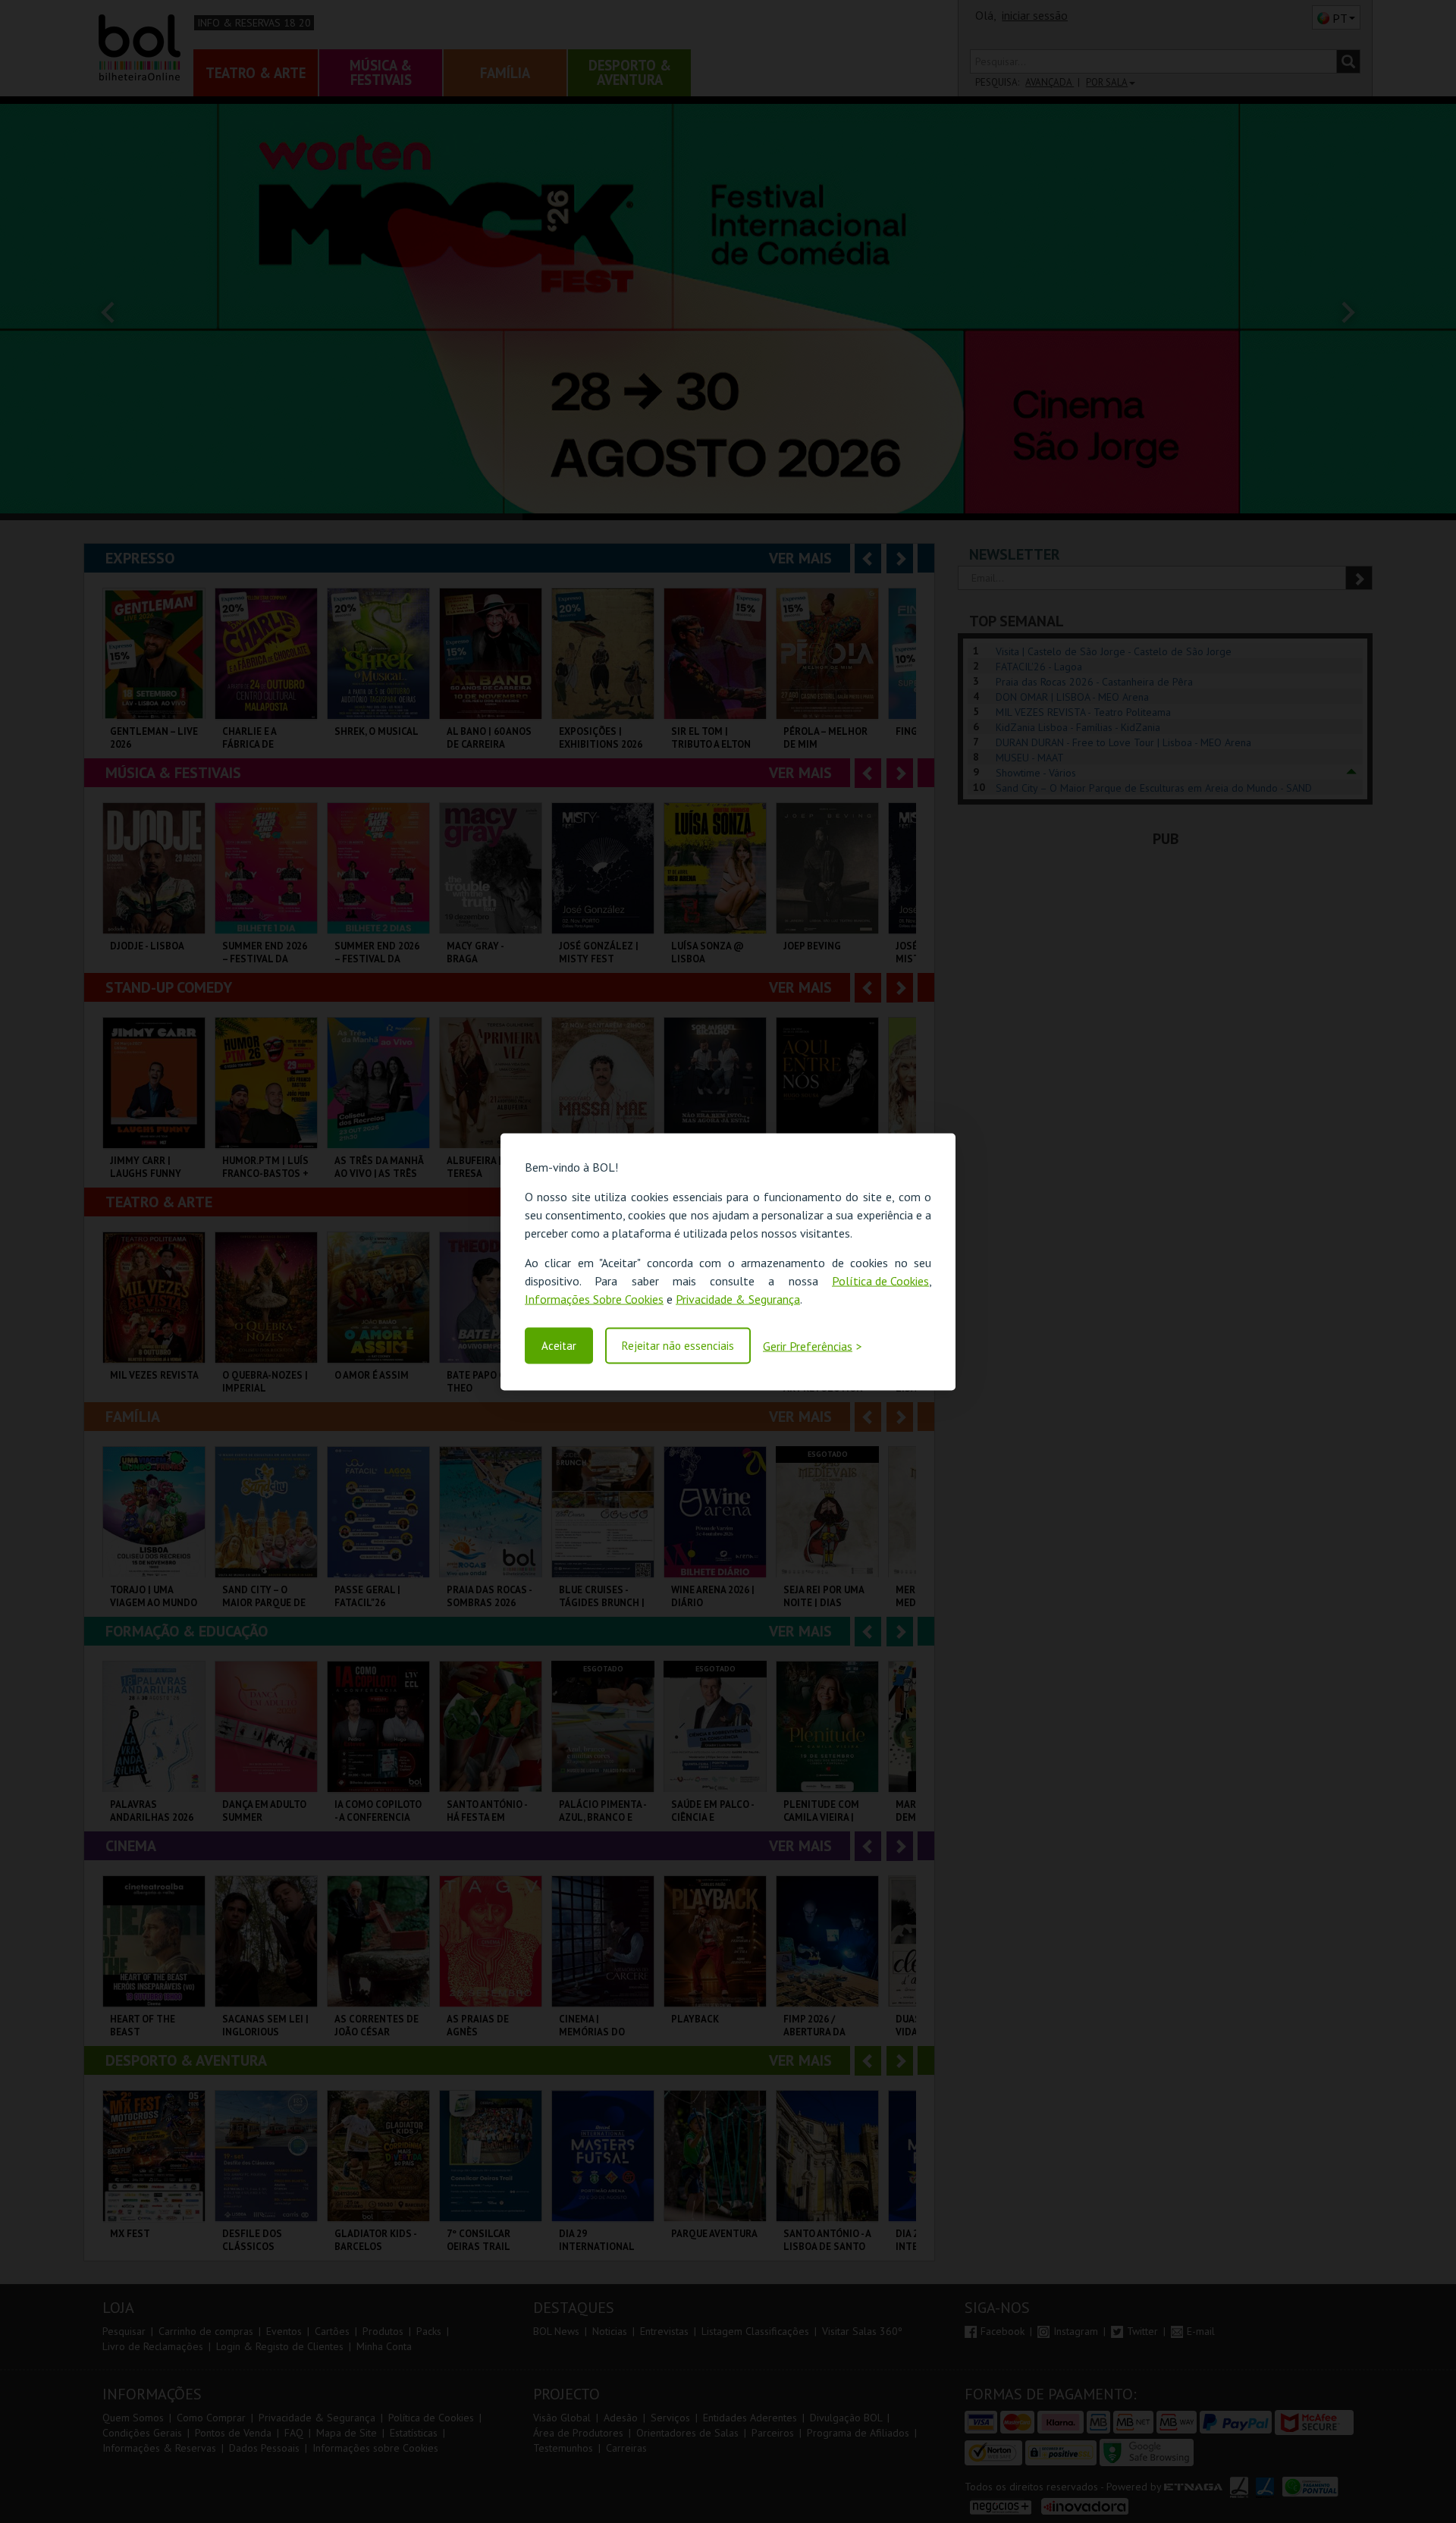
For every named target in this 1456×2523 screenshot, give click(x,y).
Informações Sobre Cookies (594, 1298)
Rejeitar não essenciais (678, 1346)
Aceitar (559, 1346)
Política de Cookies (880, 1280)
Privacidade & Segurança (738, 1298)
